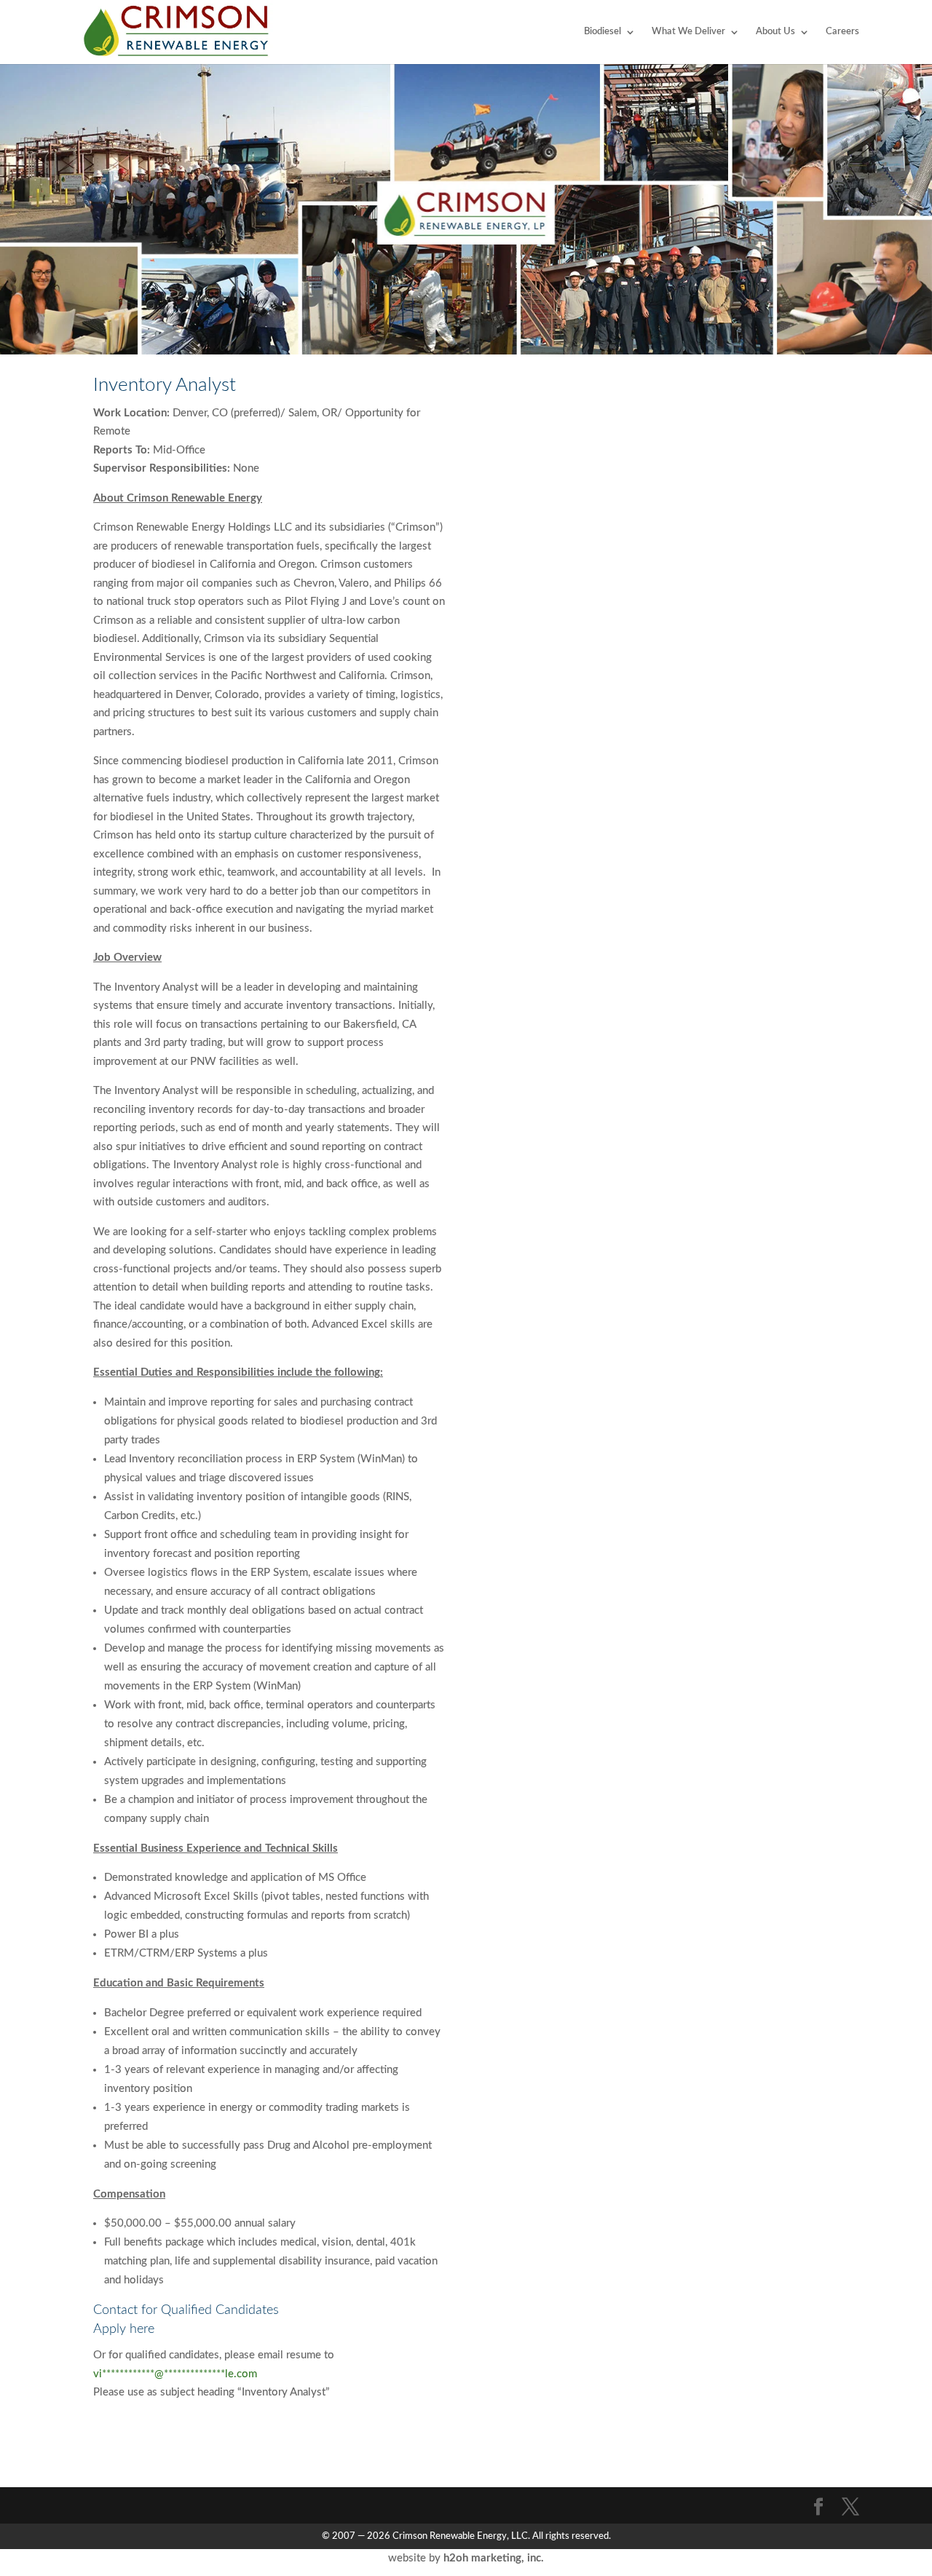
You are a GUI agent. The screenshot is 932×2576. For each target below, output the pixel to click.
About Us (775, 32)
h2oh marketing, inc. (494, 2558)
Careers (842, 32)
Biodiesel (603, 32)
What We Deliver (688, 32)
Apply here (124, 2329)
